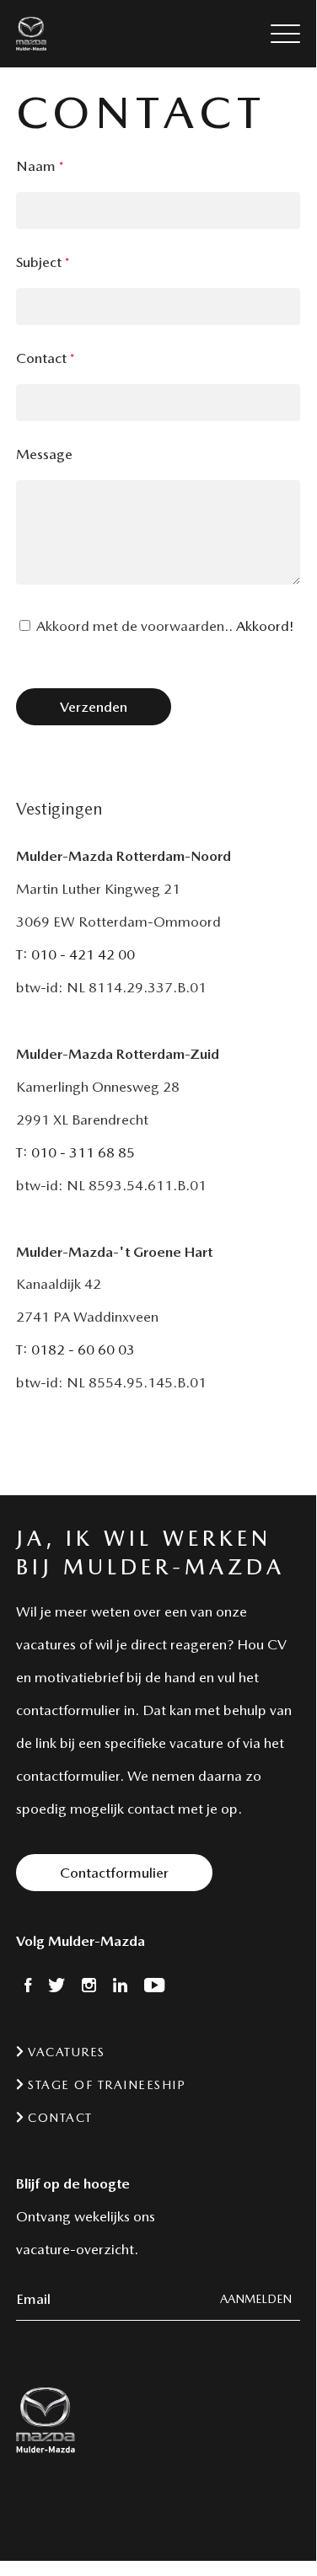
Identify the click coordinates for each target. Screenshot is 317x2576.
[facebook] (28, 1987)
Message (44, 454)
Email (33, 2299)
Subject (43, 262)
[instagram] (89, 1987)
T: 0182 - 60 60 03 (75, 1349)
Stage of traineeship (105, 2085)
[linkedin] (120, 1987)
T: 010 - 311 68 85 (75, 1152)
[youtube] (154, 1987)
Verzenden (94, 707)
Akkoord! (265, 626)
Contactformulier (114, 1873)
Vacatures (64, 2052)
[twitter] (56, 1987)
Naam (40, 166)
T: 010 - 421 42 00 (75, 954)
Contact (45, 358)
